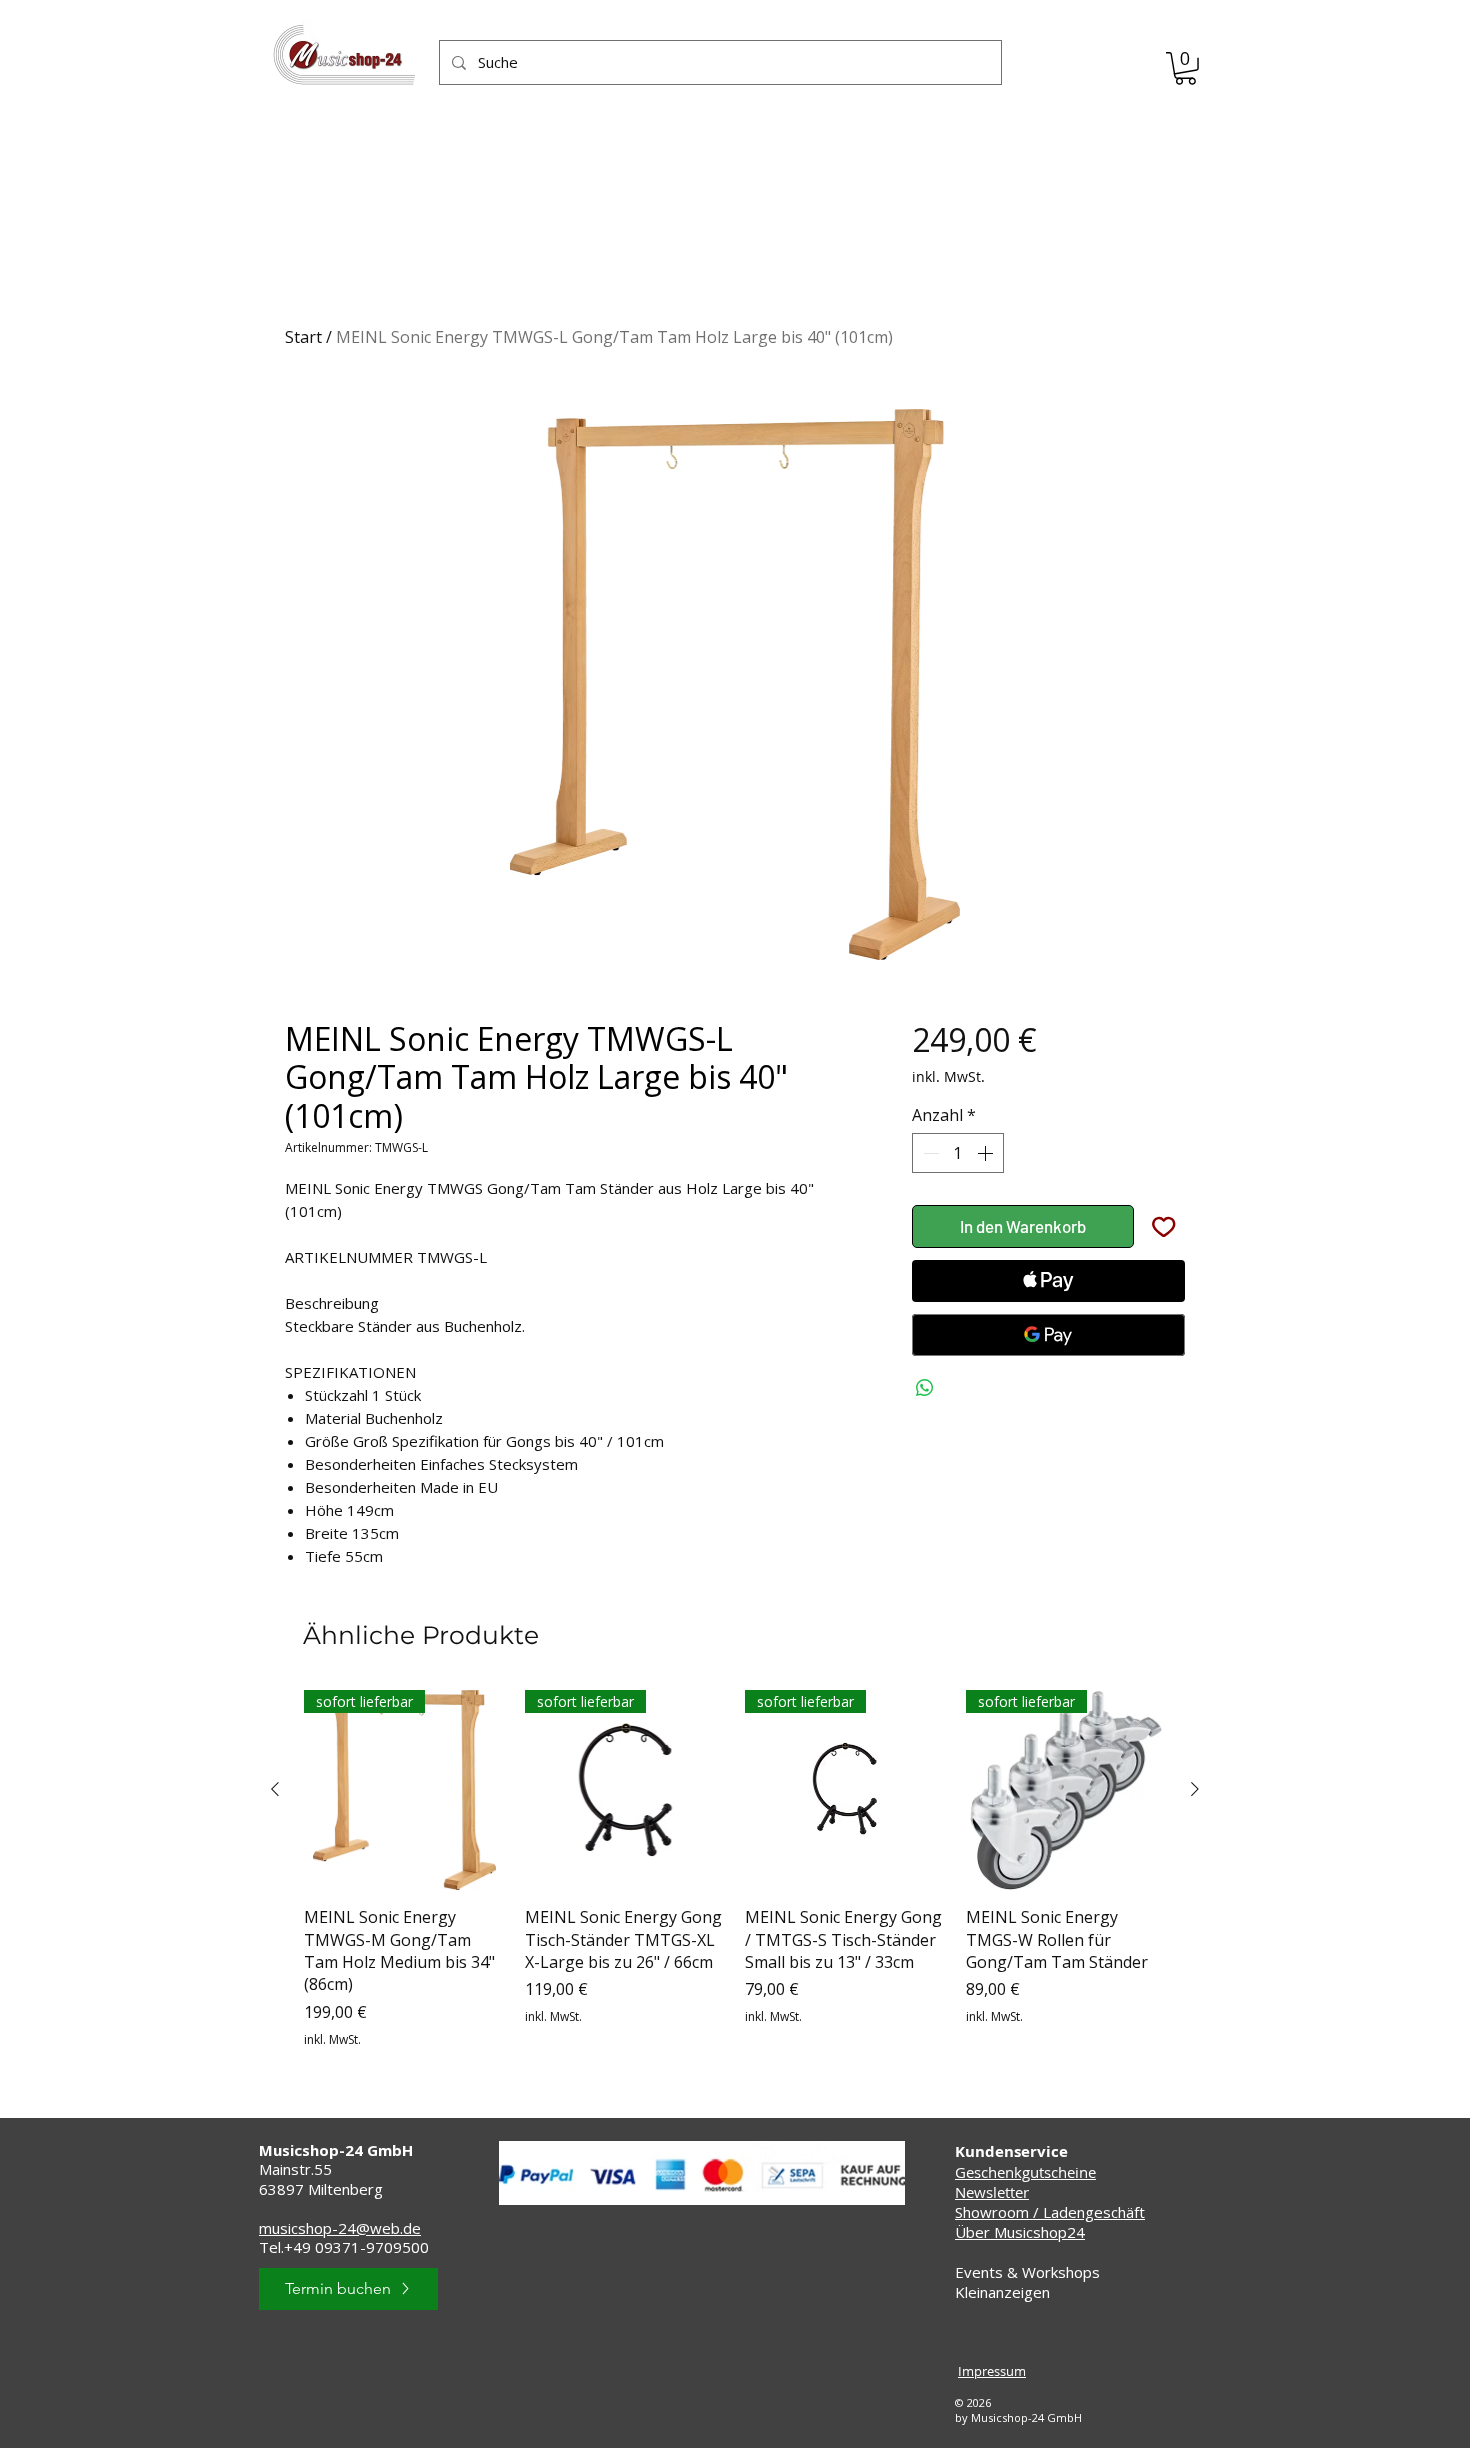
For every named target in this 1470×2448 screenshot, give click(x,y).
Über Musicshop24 (1020, 2232)
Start (303, 337)
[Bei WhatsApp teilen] (925, 1388)
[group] (735, 1869)
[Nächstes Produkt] (1195, 1789)
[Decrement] (929, 1153)
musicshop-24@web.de (340, 2228)
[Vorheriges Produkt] (275, 1789)
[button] (1185, 68)
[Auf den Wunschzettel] (1164, 1227)
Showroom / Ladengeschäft (1050, 2212)
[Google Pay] (1048, 1335)
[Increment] (987, 1153)
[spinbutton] (958, 1153)
